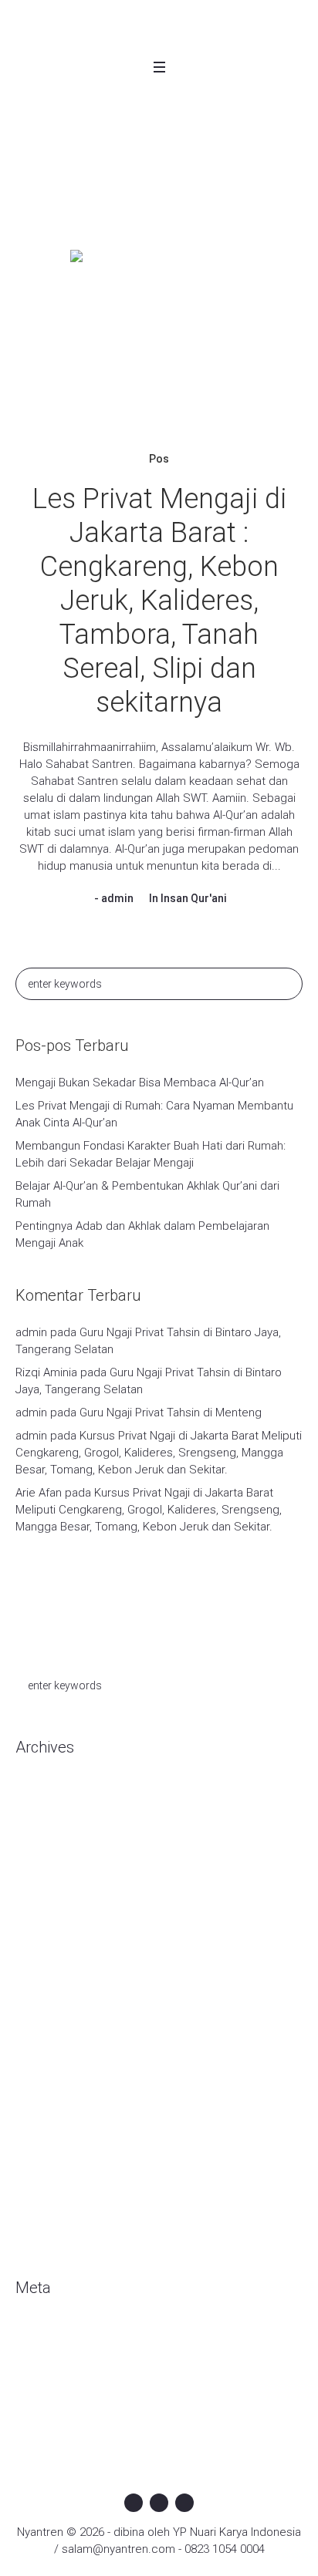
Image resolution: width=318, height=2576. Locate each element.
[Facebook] (134, 2503)
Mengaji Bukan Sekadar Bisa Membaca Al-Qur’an (140, 1083)
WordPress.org (55, 2406)
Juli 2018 (38, 2189)
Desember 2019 (57, 1958)
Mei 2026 (39, 1842)
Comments (57, 2382)
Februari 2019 (51, 2096)
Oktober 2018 (50, 2166)
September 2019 (59, 2027)
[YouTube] (184, 2503)
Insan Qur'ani (194, 898)
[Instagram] (159, 2503)
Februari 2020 (51, 1911)
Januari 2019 (48, 2120)
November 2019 (57, 1981)
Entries (46, 2359)
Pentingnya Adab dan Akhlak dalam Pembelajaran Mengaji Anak (142, 1234)
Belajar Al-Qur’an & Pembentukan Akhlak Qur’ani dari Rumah (147, 1194)
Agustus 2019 (51, 2050)
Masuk (32, 2336)
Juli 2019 (38, 2073)
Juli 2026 (38, 1819)
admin (117, 898)
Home (91, 195)
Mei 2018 (39, 2212)
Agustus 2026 (51, 1796)
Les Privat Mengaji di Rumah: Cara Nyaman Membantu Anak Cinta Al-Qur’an (154, 1114)
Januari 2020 (48, 1935)
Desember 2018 (57, 2143)
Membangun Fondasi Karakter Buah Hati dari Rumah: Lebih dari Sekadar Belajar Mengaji (151, 1154)
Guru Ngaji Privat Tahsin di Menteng (171, 1413)
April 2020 (41, 1888)
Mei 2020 (39, 1865)
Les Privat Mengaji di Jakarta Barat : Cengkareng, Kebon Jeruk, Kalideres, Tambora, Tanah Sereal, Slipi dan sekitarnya (159, 601)
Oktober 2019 (50, 2004)
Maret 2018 (44, 2235)
